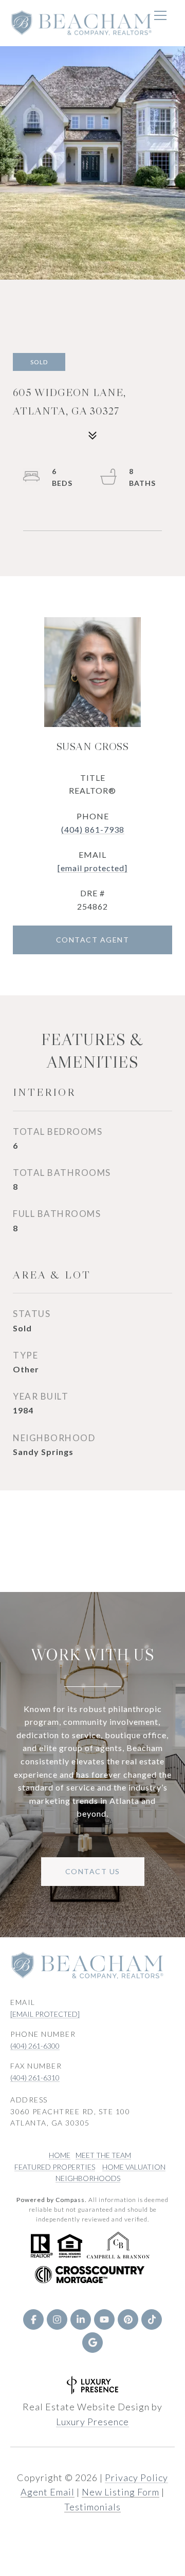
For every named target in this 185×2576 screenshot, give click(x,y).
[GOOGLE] (92, 2343)
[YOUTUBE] (104, 2319)
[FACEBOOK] (33, 2319)
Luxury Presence (92, 2422)
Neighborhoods (88, 2178)
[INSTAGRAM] (57, 2319)
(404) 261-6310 (35, 2078)
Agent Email (48, 2492)
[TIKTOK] (152, 2319)
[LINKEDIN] (81, 2319)
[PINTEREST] (128, 2319)
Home (60, 2155)
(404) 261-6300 (35, 2046)
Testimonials (92, 2507)
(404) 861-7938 (93, 829)
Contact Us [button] (93, 1871)
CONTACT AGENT (93, 940)
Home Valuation (134, 2167)
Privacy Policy (136, 2477)
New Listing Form (121, 2492)
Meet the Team (103, 2155)
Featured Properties (55, 2167)
